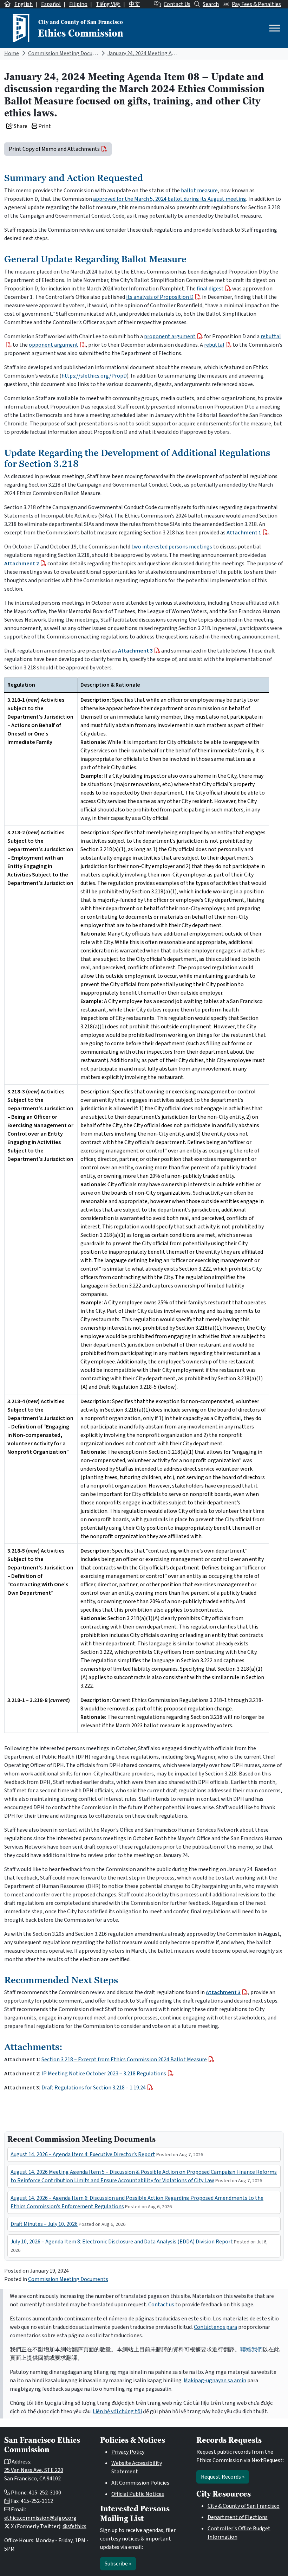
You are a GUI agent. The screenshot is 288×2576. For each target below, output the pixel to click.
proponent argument (170, 336)
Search (211, 4)
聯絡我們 (251, 2350)
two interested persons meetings (172, 547)
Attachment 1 (244, 533)
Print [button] (44, 126)
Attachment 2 (22, 564)
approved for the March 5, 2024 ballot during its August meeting (170, 199)
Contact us (161, 2305)
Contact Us (177, 4)
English (24, 4)
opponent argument (54, 345)
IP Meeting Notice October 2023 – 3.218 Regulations (104, 2074)
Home (12, 53)
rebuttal (214, 345)
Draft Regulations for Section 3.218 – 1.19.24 (94, 2088)
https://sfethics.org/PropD (94, 376)
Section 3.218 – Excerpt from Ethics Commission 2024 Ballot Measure (124, 2060)
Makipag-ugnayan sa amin (215, 2381)
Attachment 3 (135, 651)
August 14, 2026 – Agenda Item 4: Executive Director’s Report (83, 2154)
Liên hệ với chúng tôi (117, 2411)
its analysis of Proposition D (160, 297)
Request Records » (223, 2477)
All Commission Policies (140, 2483)
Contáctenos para (215, 2327)
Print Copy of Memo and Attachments (54, 149)
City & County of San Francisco (244, 2506)
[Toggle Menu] (275, 28)
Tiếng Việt (108, 4)
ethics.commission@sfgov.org (40, 2518)
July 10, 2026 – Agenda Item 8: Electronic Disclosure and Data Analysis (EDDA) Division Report (122, 2242)
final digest (210, 289)
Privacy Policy (128, 2452)
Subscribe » (118, 2564)
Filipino (78, 4)
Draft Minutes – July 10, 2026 (44, 2224)
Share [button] (20, 126)
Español (51, 4)
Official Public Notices (138, 2494)
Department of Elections (238, 2517)
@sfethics (74, 2526)
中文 (135, 4)
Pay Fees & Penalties (256, 4)
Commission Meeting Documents (68, 53)
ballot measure (199, 191)
